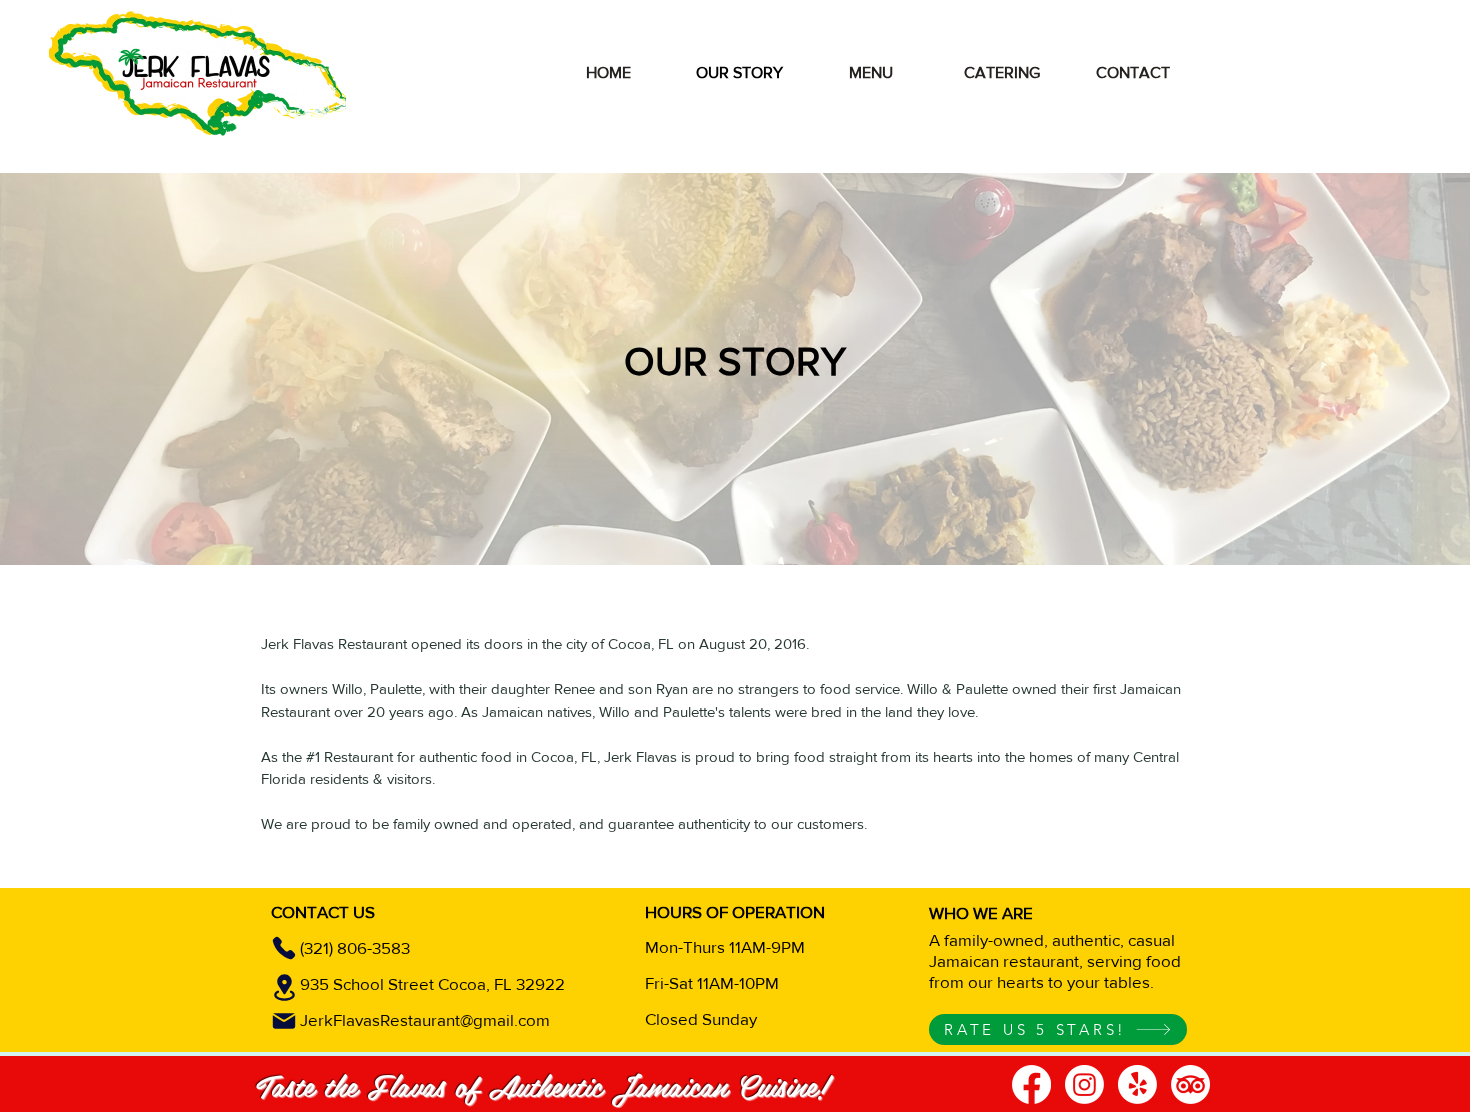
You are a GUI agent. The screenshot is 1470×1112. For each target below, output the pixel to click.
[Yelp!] (1137, 1084)
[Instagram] (1084, 1084)
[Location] (284, 987)
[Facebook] (1031, 1084)
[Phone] (284, 948)
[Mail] (284, 1021)
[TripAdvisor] (1190, 1084)
